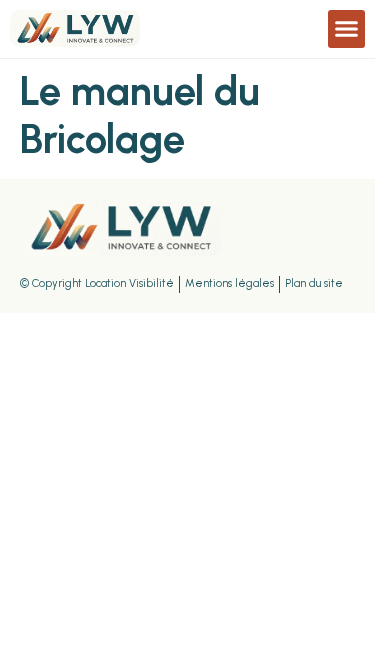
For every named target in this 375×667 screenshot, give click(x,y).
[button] (347, 29)
